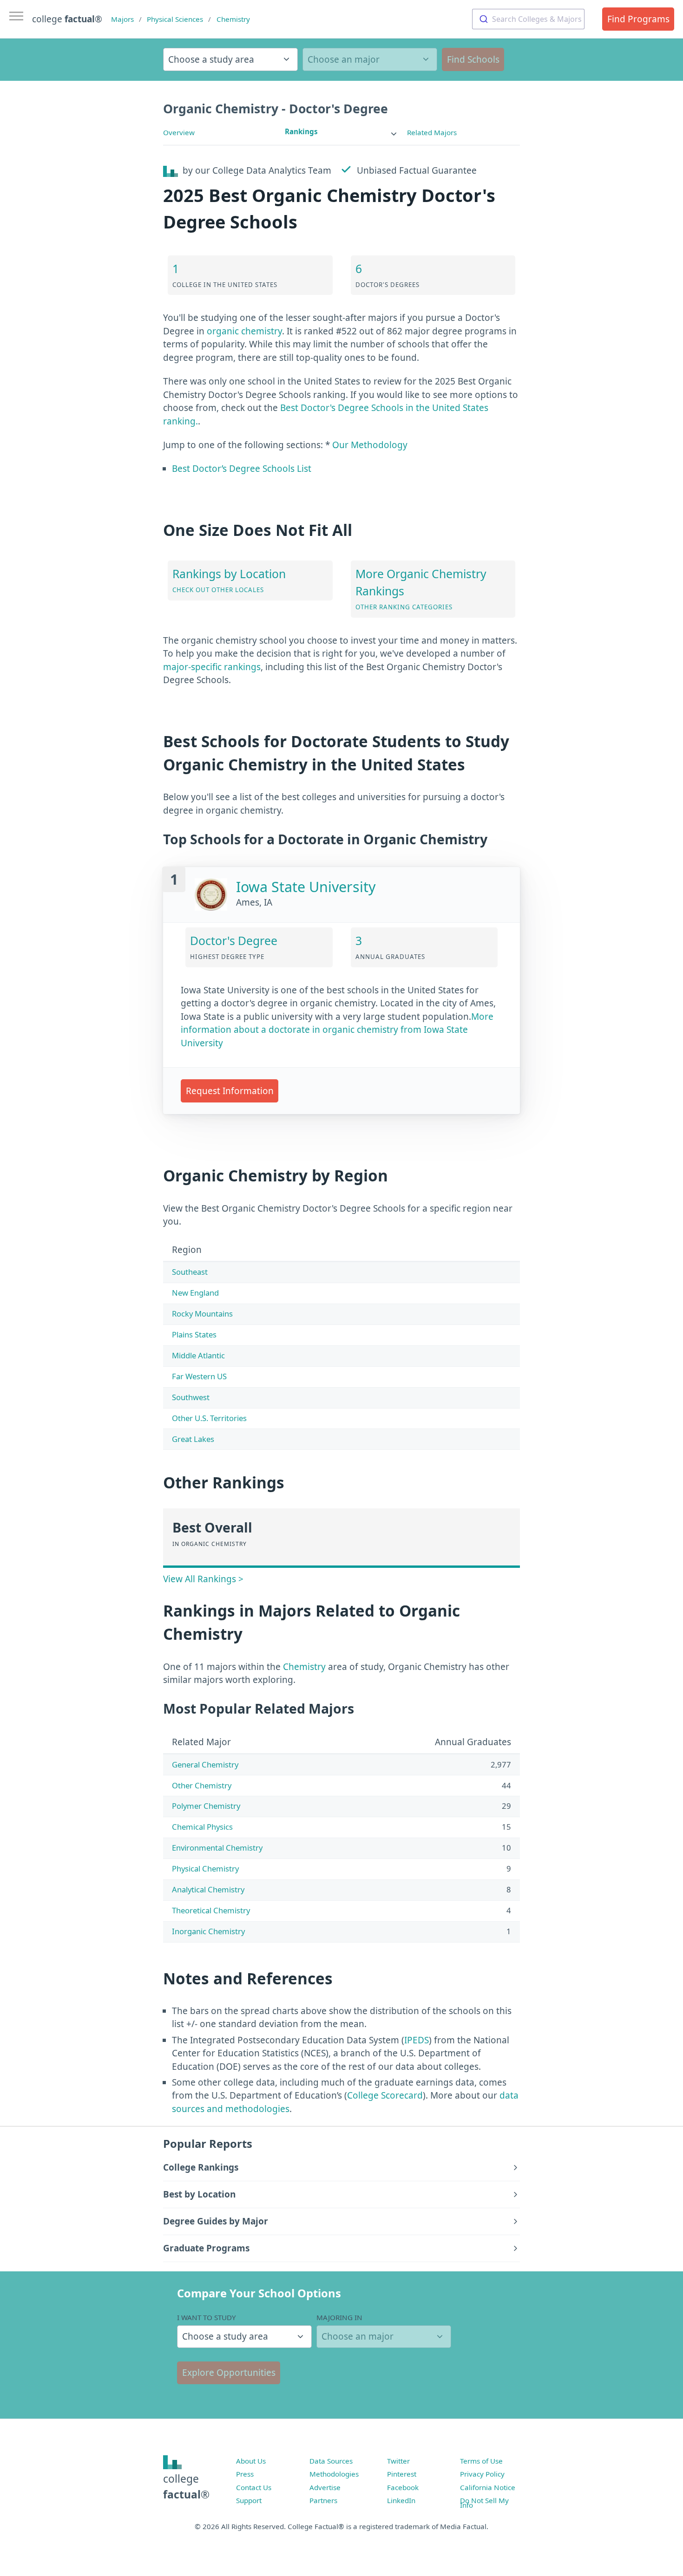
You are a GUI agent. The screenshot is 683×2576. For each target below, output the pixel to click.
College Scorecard (385, 2095)
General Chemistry (205, 1764)
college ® (67, 19)
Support (249, 2500)
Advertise (325, 2487)
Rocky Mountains (202, 1314)
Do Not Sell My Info (484, 2503)
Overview (179, 132)
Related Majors (432, 132)
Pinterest (402, 2474)
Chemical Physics (202, 1827)
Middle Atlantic (198, 1355)
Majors (122, 19)
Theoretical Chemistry (211, 1910)
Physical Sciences (175, 19)
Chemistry (233, 19)
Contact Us (254, 2487)
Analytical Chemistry (208, 1889)
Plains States (194, 1334)
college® (186, 2487)
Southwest (191, 1397)
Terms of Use (481, 2461)
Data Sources (331, 2461)
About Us (251, 2461)
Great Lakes (193, 1439)
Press (245, 2474)
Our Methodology (370, 445)
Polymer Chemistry (206, 1806)
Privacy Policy (482, 2474)
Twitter (398, 2461)
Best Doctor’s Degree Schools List (242, 469)
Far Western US (199, 1376)
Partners (323, 2500)
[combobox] (528, 19)
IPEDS (417, 2040)
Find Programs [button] (638, 19)
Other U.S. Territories (209, 1418)
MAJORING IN (339, 2317)
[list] (341, 132)
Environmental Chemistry (217, 1848)
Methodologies (334, 2474)
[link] (341, 132)
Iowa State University (306, 887)
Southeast (190, 1272)
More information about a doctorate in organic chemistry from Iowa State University (337, 1030)
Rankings (301, 131)
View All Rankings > (203, 1579)
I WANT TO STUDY (207, 2317)
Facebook (403, 2487)
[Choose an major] (370, 59)
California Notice (488, 2487)
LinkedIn (401, 2500)
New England (195, 1293)
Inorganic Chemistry (208, 1931)
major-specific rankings (212, 667)
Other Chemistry (202, 1785)
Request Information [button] (230, 1091)
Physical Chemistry (205, 1868)
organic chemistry (244, 331)
